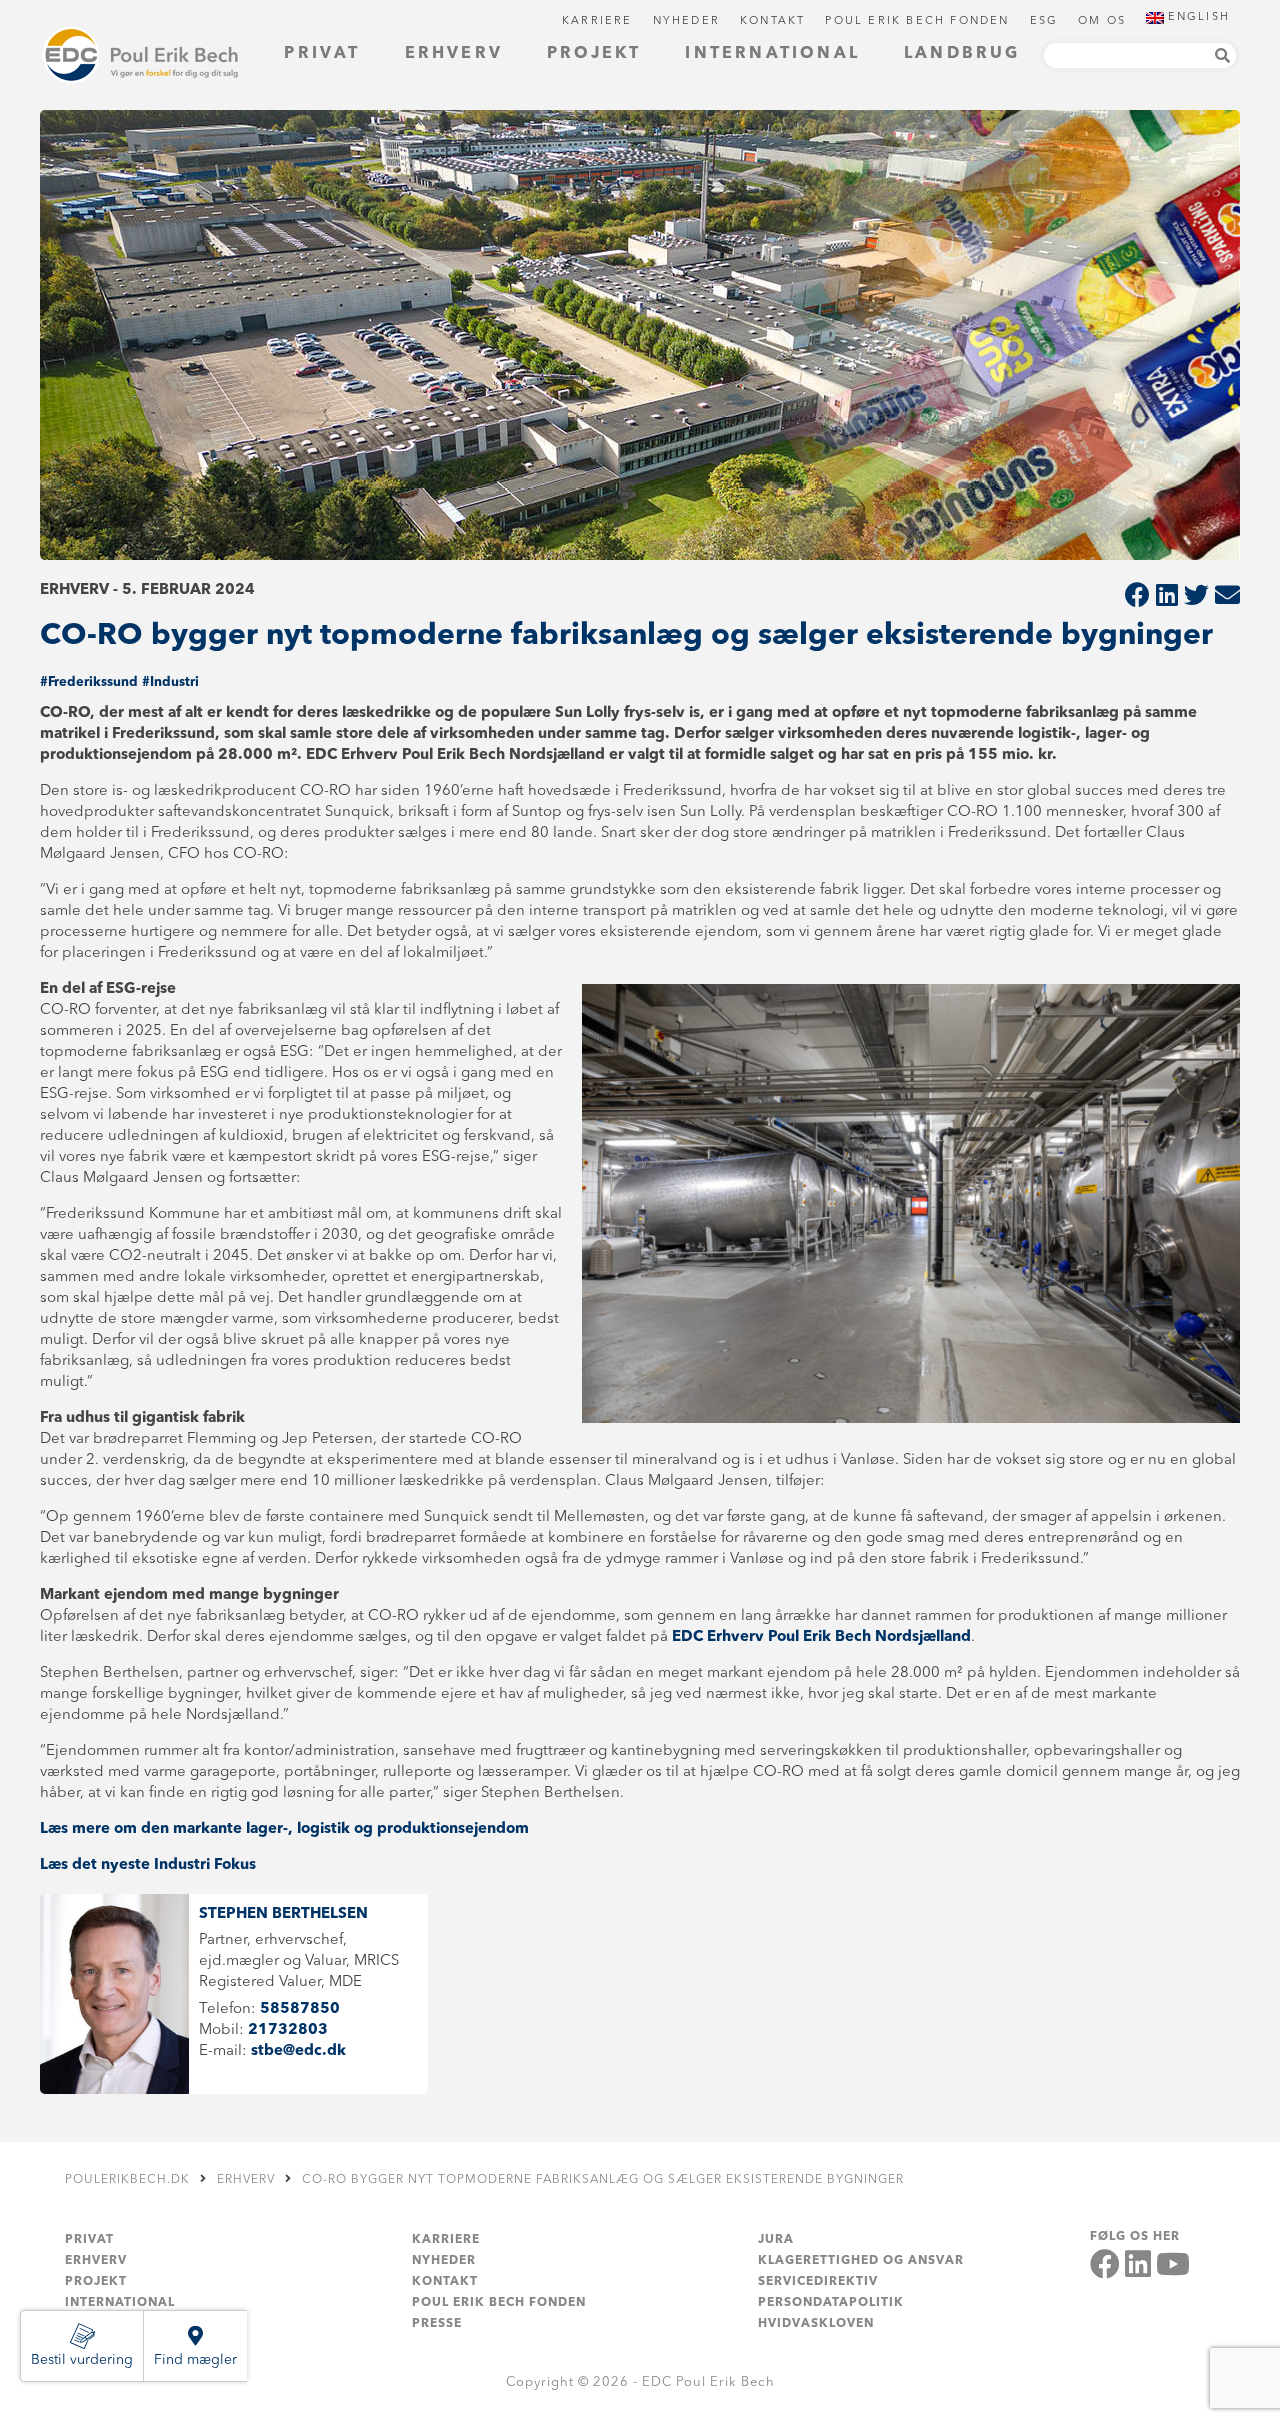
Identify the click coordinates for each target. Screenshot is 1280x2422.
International (772, 54)
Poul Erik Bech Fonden (917, 21)
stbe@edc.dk (298, 2051)
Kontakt (772, 21)
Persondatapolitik (831, 2303)
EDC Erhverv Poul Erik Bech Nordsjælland (821, 1637)
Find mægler (195, 2360)
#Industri (170, 682)
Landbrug (962, 54)
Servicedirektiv (818, 2282)
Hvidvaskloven (816, 2324)
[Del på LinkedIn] (1167, 597)
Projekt (594, 54)
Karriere (597, 21)
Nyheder (686, 21)
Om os (1102, 21)
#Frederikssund (89, 682)
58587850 (300, 2009)
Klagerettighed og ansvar (861, 2261)
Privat (322, 54)
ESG (1044, 21)
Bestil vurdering (82, 2360)
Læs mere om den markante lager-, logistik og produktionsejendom (284, 1829)
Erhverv (454, 54)
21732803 (288, 2030)
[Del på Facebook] (1137, 597)
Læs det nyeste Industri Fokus (148, 1865)
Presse (437, 2324)
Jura (776, 2240)
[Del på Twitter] (1196, 597)
